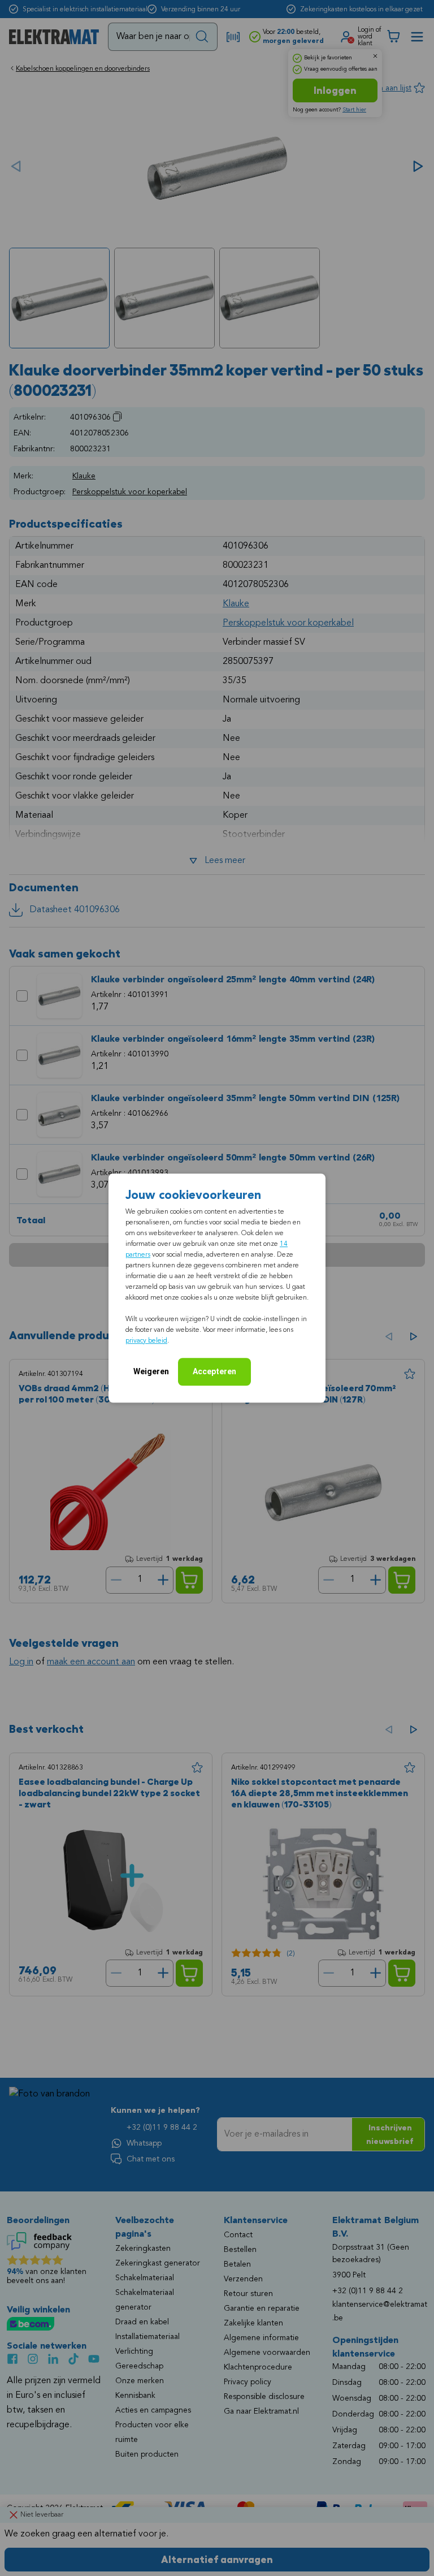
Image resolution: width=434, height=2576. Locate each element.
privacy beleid (146, 1341)
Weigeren (151, 1371)
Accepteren (214, 1371)
